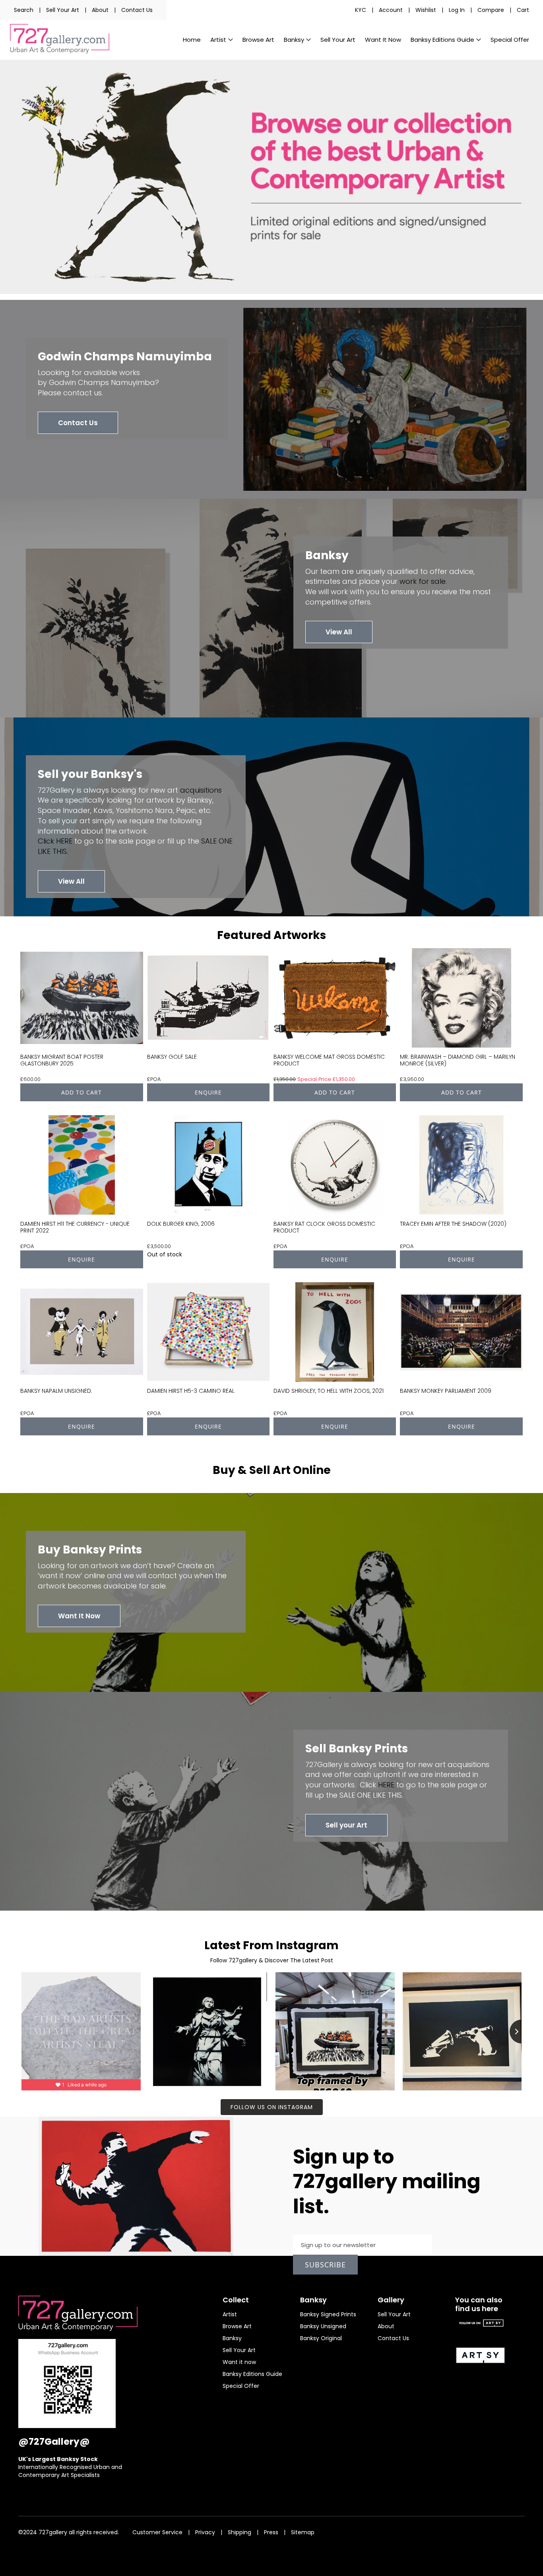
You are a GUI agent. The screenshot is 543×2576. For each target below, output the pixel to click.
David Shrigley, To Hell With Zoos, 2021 (329, 1391)
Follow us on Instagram (272, 2107)
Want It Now (79, 1616)
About (100, 10)
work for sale (423, 581)
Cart (523, 10)
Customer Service (157, 2532)
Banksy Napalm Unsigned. (56, 1391)
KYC (361, 10)
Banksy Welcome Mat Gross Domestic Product (329, 1060)
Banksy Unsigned (323, 2326)
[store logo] (60, 39)
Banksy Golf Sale (172, 1057)
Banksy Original (321, 2338)
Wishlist (426, 10)
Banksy (232, 2338)
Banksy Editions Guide (252, 2374)
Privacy (205, 2532)
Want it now (239, 2362)
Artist (230, 2314)
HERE (386, 1785)
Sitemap (303, 2532)
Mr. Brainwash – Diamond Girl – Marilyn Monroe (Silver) (458, 1060)
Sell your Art (346, 1825)
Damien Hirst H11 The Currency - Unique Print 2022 (75, 1227)
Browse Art (237, 2326)
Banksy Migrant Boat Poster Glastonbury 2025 (62, 1060)
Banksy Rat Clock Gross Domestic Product (324, 1227)
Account (391, 10)
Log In (457, 10)
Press (271, 2532)
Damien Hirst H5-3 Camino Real (191, 1391)
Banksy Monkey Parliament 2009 (446, 1391)
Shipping (240, 2532)
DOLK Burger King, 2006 (181, 1224)
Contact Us (137, 10)
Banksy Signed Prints (328, 2314)
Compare (491, 10)
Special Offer (241, 2386)
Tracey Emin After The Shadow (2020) (453, 1224)
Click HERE (55, 841)
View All (339, 632)
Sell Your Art (63, 10)
